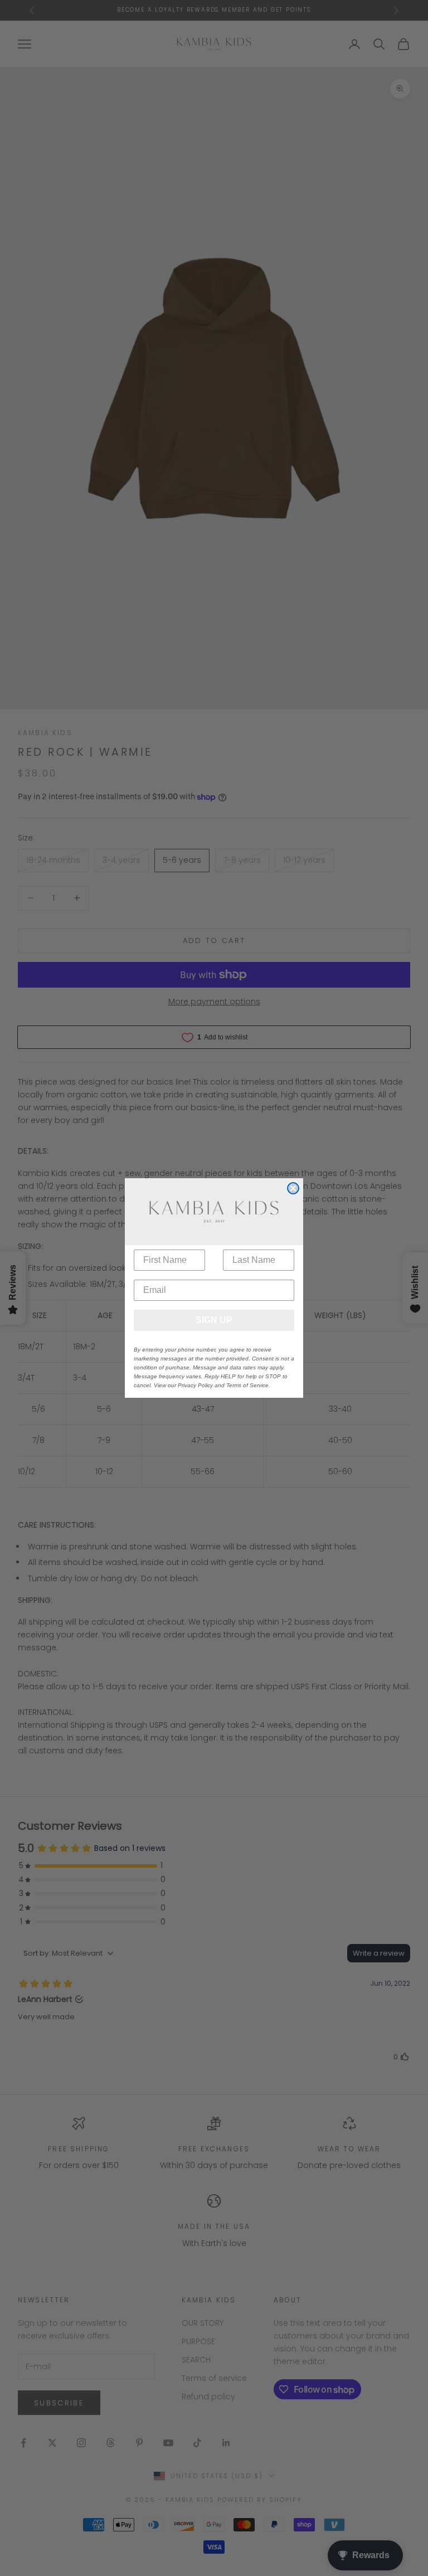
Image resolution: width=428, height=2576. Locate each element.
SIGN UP (214, 1320)
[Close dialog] (293, 1188)
